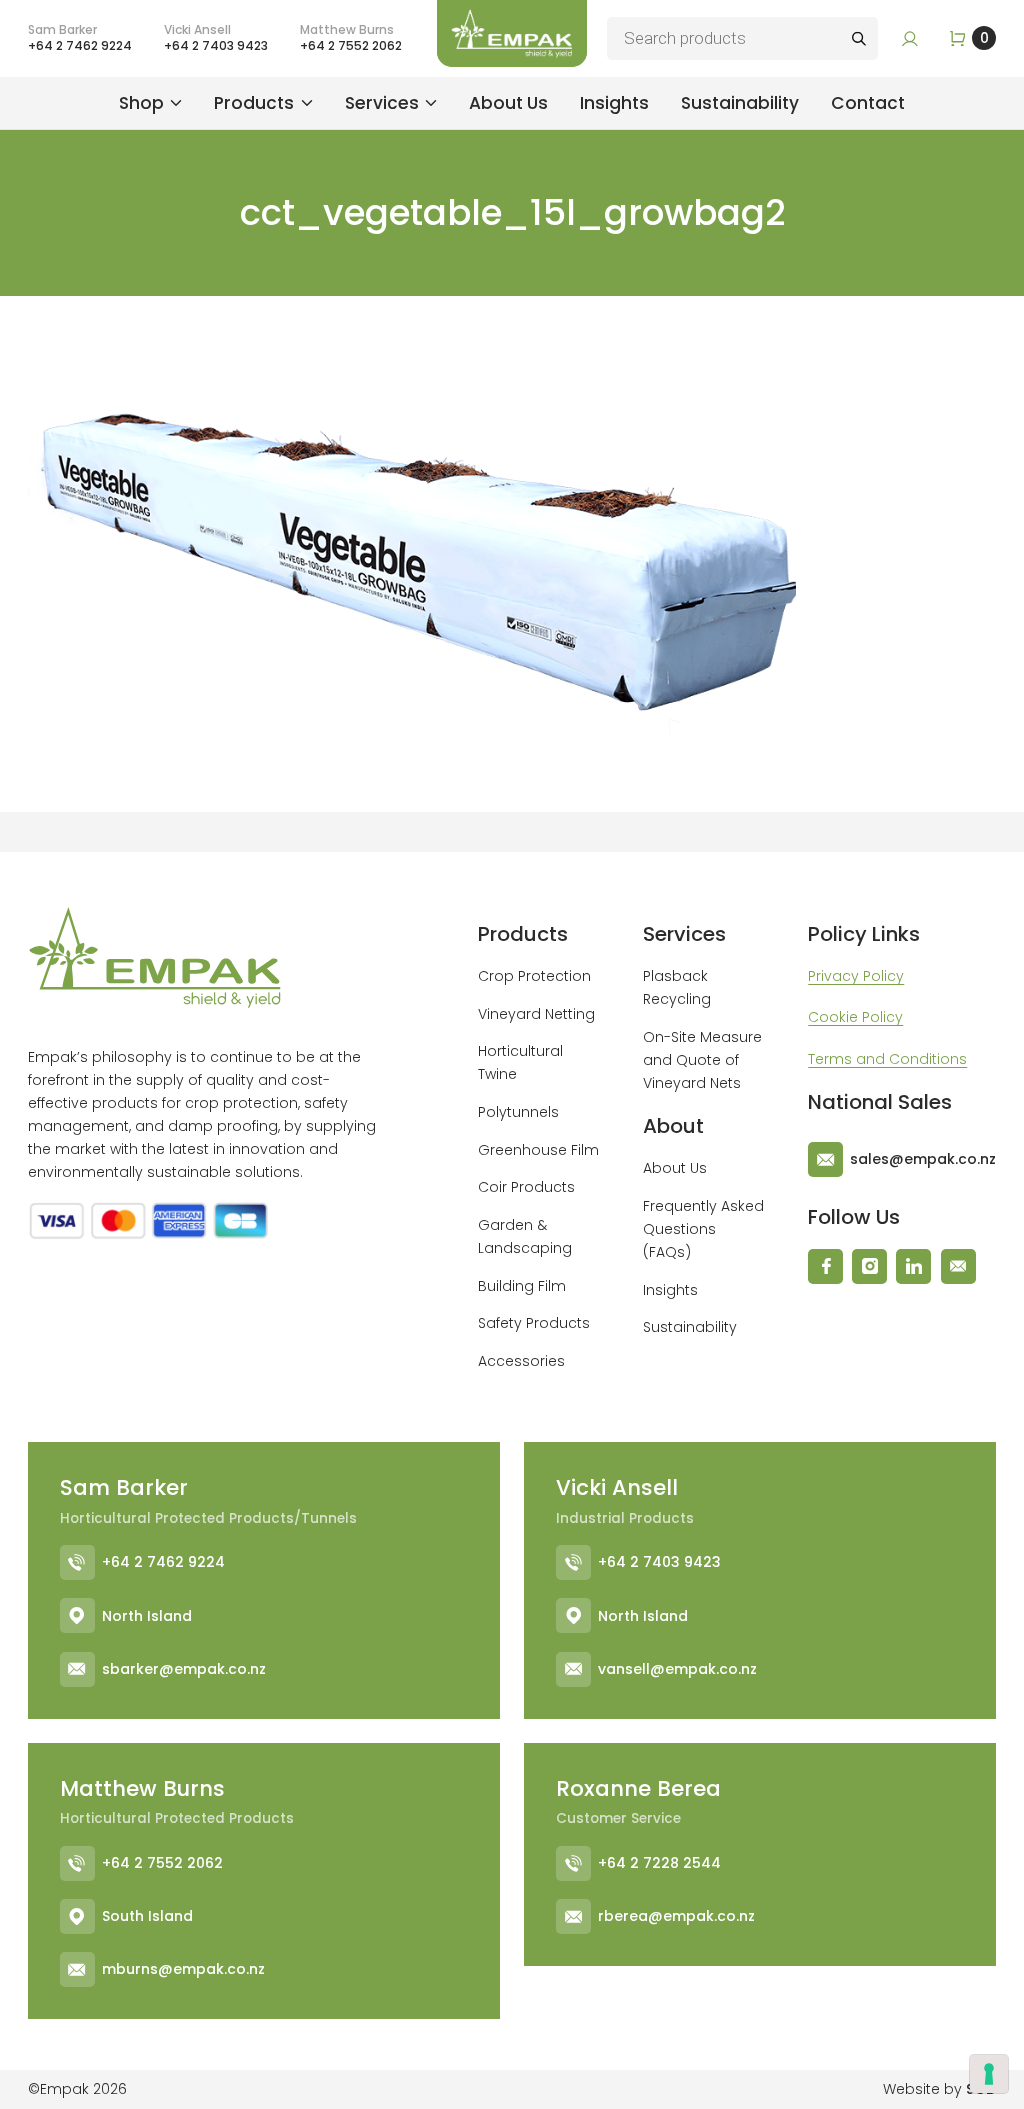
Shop (141, 103)
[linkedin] (913, 1266)
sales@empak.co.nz (923, 1159)
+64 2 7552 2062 (162, 1863)
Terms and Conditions (887, 1059)
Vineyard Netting (536, 1014)
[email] (958, 1266)
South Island (147, 1916)
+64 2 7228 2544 (659, 1863)
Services (382, 103)
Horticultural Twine (520, 1062)
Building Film (522, 1286)
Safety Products (534, 1323)
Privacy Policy (856, 976)
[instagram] (869, 1266)
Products (254, 103)
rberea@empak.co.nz (676, 1916)
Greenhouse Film (538, 1150)
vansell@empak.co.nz (677, 1669)
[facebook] (825, 1266)
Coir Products (526, 1187)
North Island (147, 1616)
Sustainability (740, 103)
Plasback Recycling (677, 987)
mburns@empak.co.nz (183, 1969)
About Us (508, 103)
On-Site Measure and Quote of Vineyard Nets (702, 1060)
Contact (868, 103)
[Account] (910, 39)
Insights (614, 103)
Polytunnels (518, 1112)
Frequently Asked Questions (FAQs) (703, 1229)
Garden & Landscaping (525, 1236)
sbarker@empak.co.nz (184, 1669)
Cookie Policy (855, 1017)
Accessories (521, 1361)
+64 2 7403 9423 (659, 1562)
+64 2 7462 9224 (163, 1562)
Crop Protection (534, 976)
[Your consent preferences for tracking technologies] (989, 2074)
